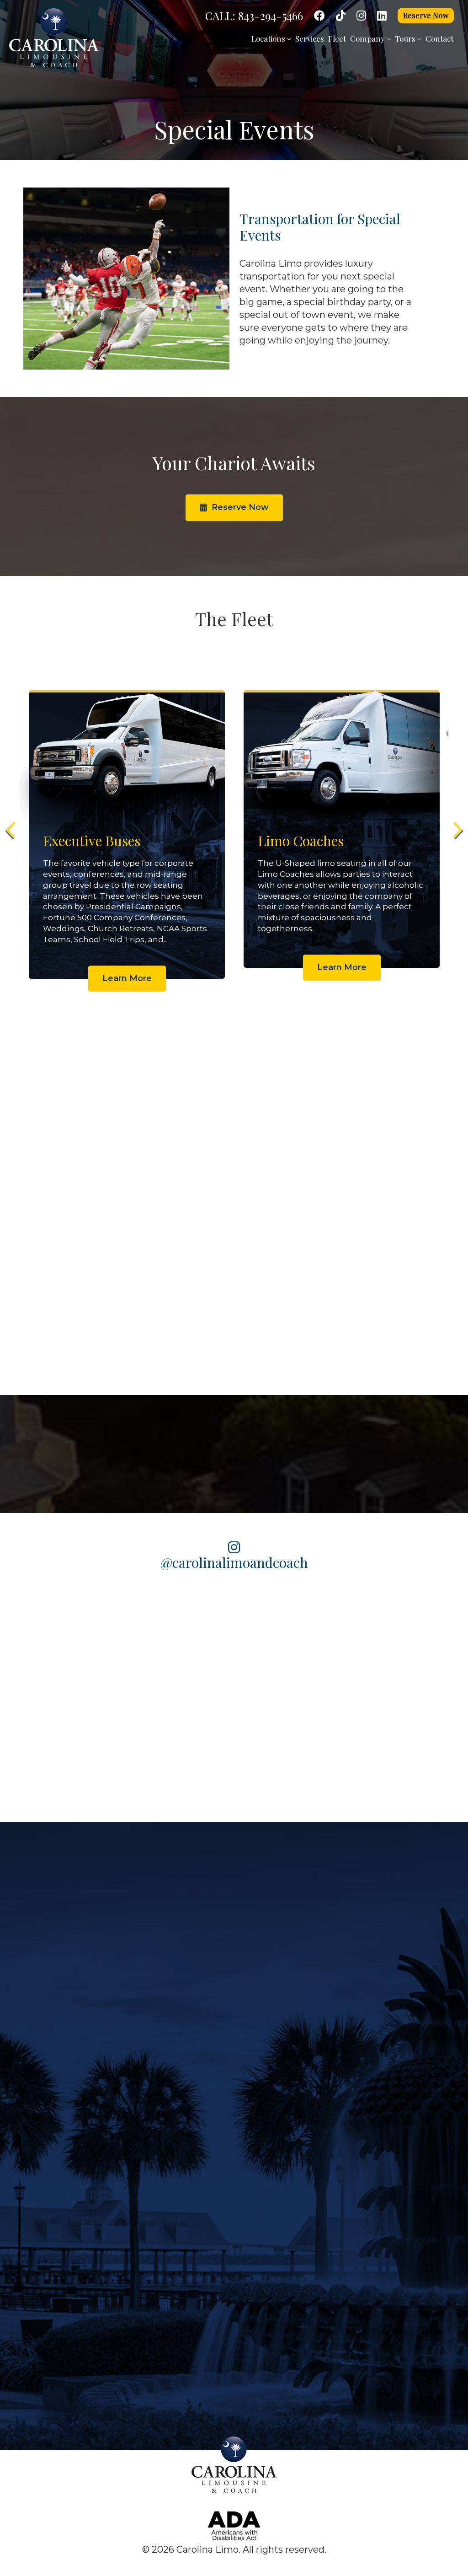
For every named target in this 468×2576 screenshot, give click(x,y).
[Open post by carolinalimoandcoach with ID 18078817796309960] (56, 1755)
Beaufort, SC (343, 1944)
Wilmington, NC (351, 2068)
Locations (269, 38)
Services (310, 38)
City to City (182, 2045)
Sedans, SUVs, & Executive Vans (69, 2019)
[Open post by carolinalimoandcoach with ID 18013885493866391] (412, 1666)
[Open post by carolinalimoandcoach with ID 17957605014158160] (412, 1755)
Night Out (180, 2019)
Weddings (181, 1944)
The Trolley (27, 2070)
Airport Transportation (206, 1994)
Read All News (400, 1254)
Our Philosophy (37, 2157)
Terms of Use (32, 2220)
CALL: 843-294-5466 (254, 16)
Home (97, 1870)
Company (368, 38)
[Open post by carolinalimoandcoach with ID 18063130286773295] (56, 1666)
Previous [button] (11, 830)
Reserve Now (426, 15)
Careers (324, 1870)
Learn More (127, 956)
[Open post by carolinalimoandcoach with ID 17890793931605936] (323, 1666)
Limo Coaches (33, 1969)
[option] (127, 816)
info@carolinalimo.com (305, 2179)
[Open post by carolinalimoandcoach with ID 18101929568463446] (323, 1755)
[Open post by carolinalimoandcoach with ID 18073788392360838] (234, 1755)
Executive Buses (38, 1944)
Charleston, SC (348, 1964)
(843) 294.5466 (288, 2157)
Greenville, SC (346, 2006)
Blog (204, 1870)
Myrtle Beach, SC (352, 2047)
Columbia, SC (345, 1985)
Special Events (190, 2070)
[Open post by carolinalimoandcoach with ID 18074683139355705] (145, 1666)
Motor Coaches (35, 1994)
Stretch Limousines (44, 2045)
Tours (406, 38)
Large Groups (188, 1969)
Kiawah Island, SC (354, 2027)
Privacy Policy (34, 2199)
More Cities (341, 2088)
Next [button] (457, 830)
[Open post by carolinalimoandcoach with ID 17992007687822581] (145, 1755)
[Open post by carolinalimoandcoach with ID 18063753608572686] (234, 1666)
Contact (439, 38)
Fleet (337, 38)
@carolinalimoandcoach (234, 1562)
